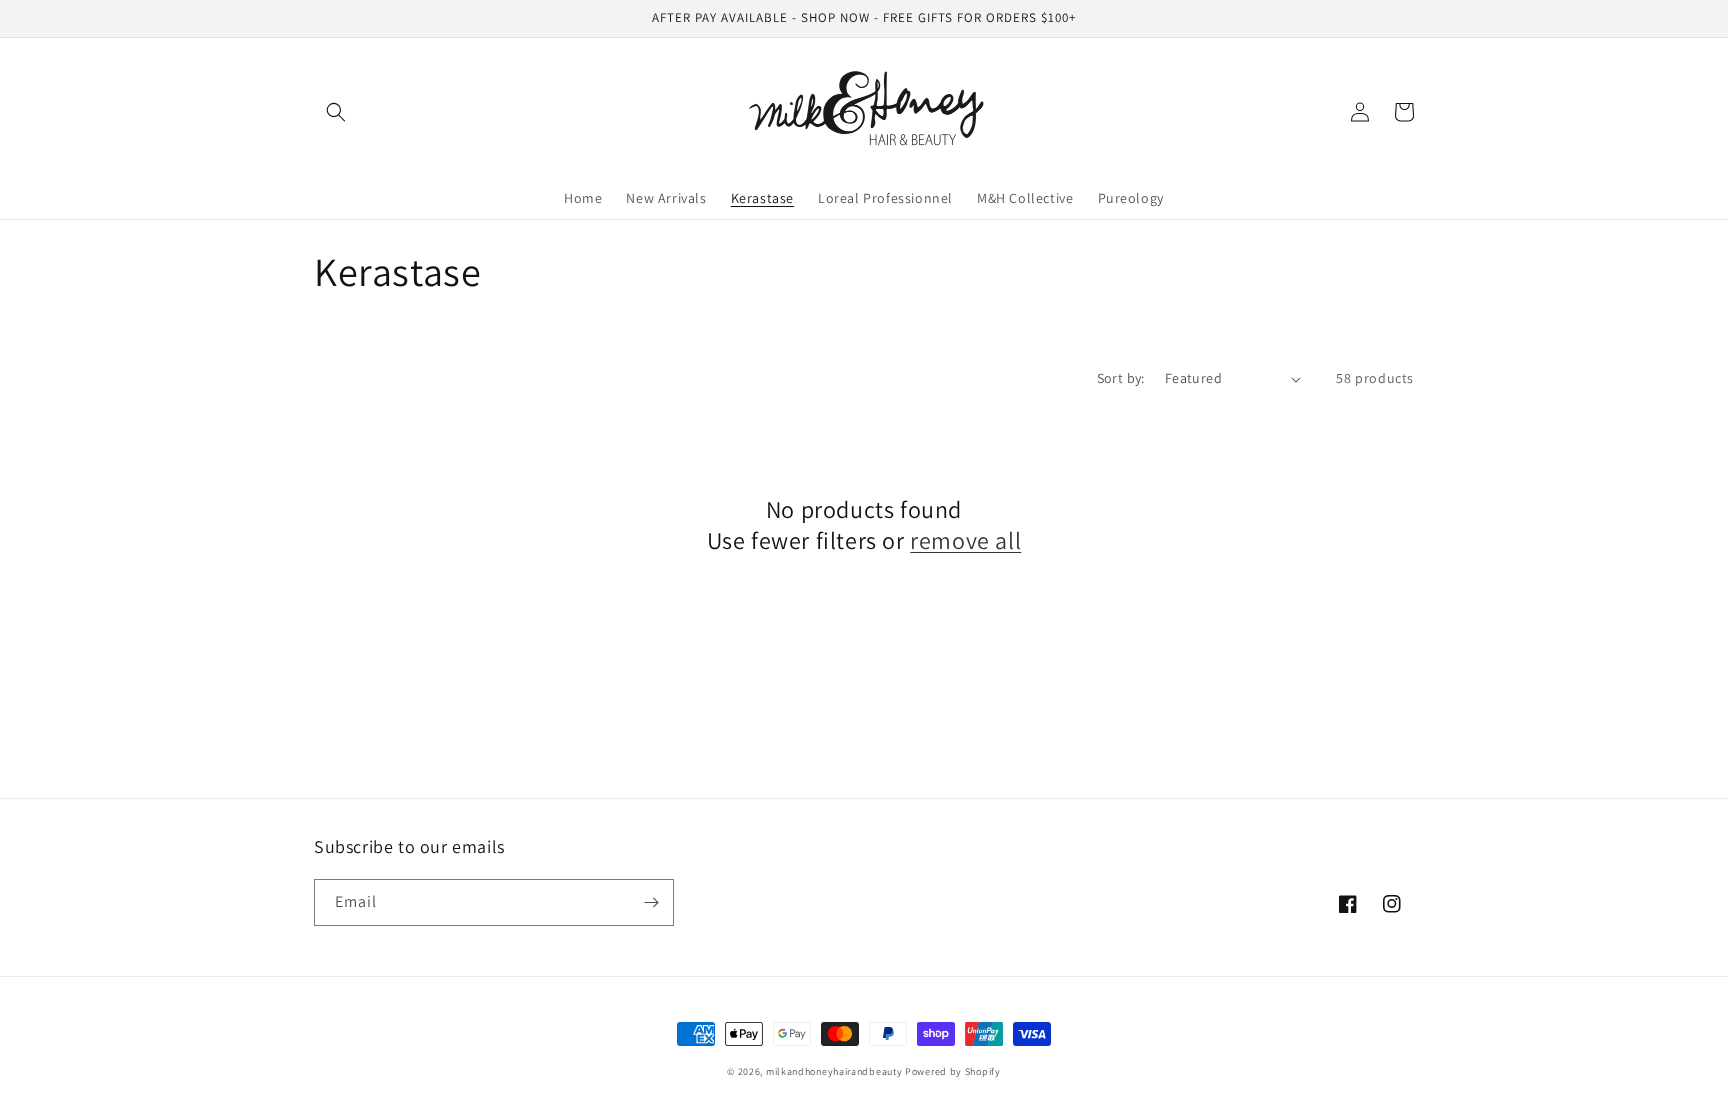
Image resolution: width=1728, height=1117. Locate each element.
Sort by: (1121, 378)
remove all (965, 540)
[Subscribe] (651, 902)
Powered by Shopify (953, 1071)
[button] (336, 112)
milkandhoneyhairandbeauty (834, 1071)
